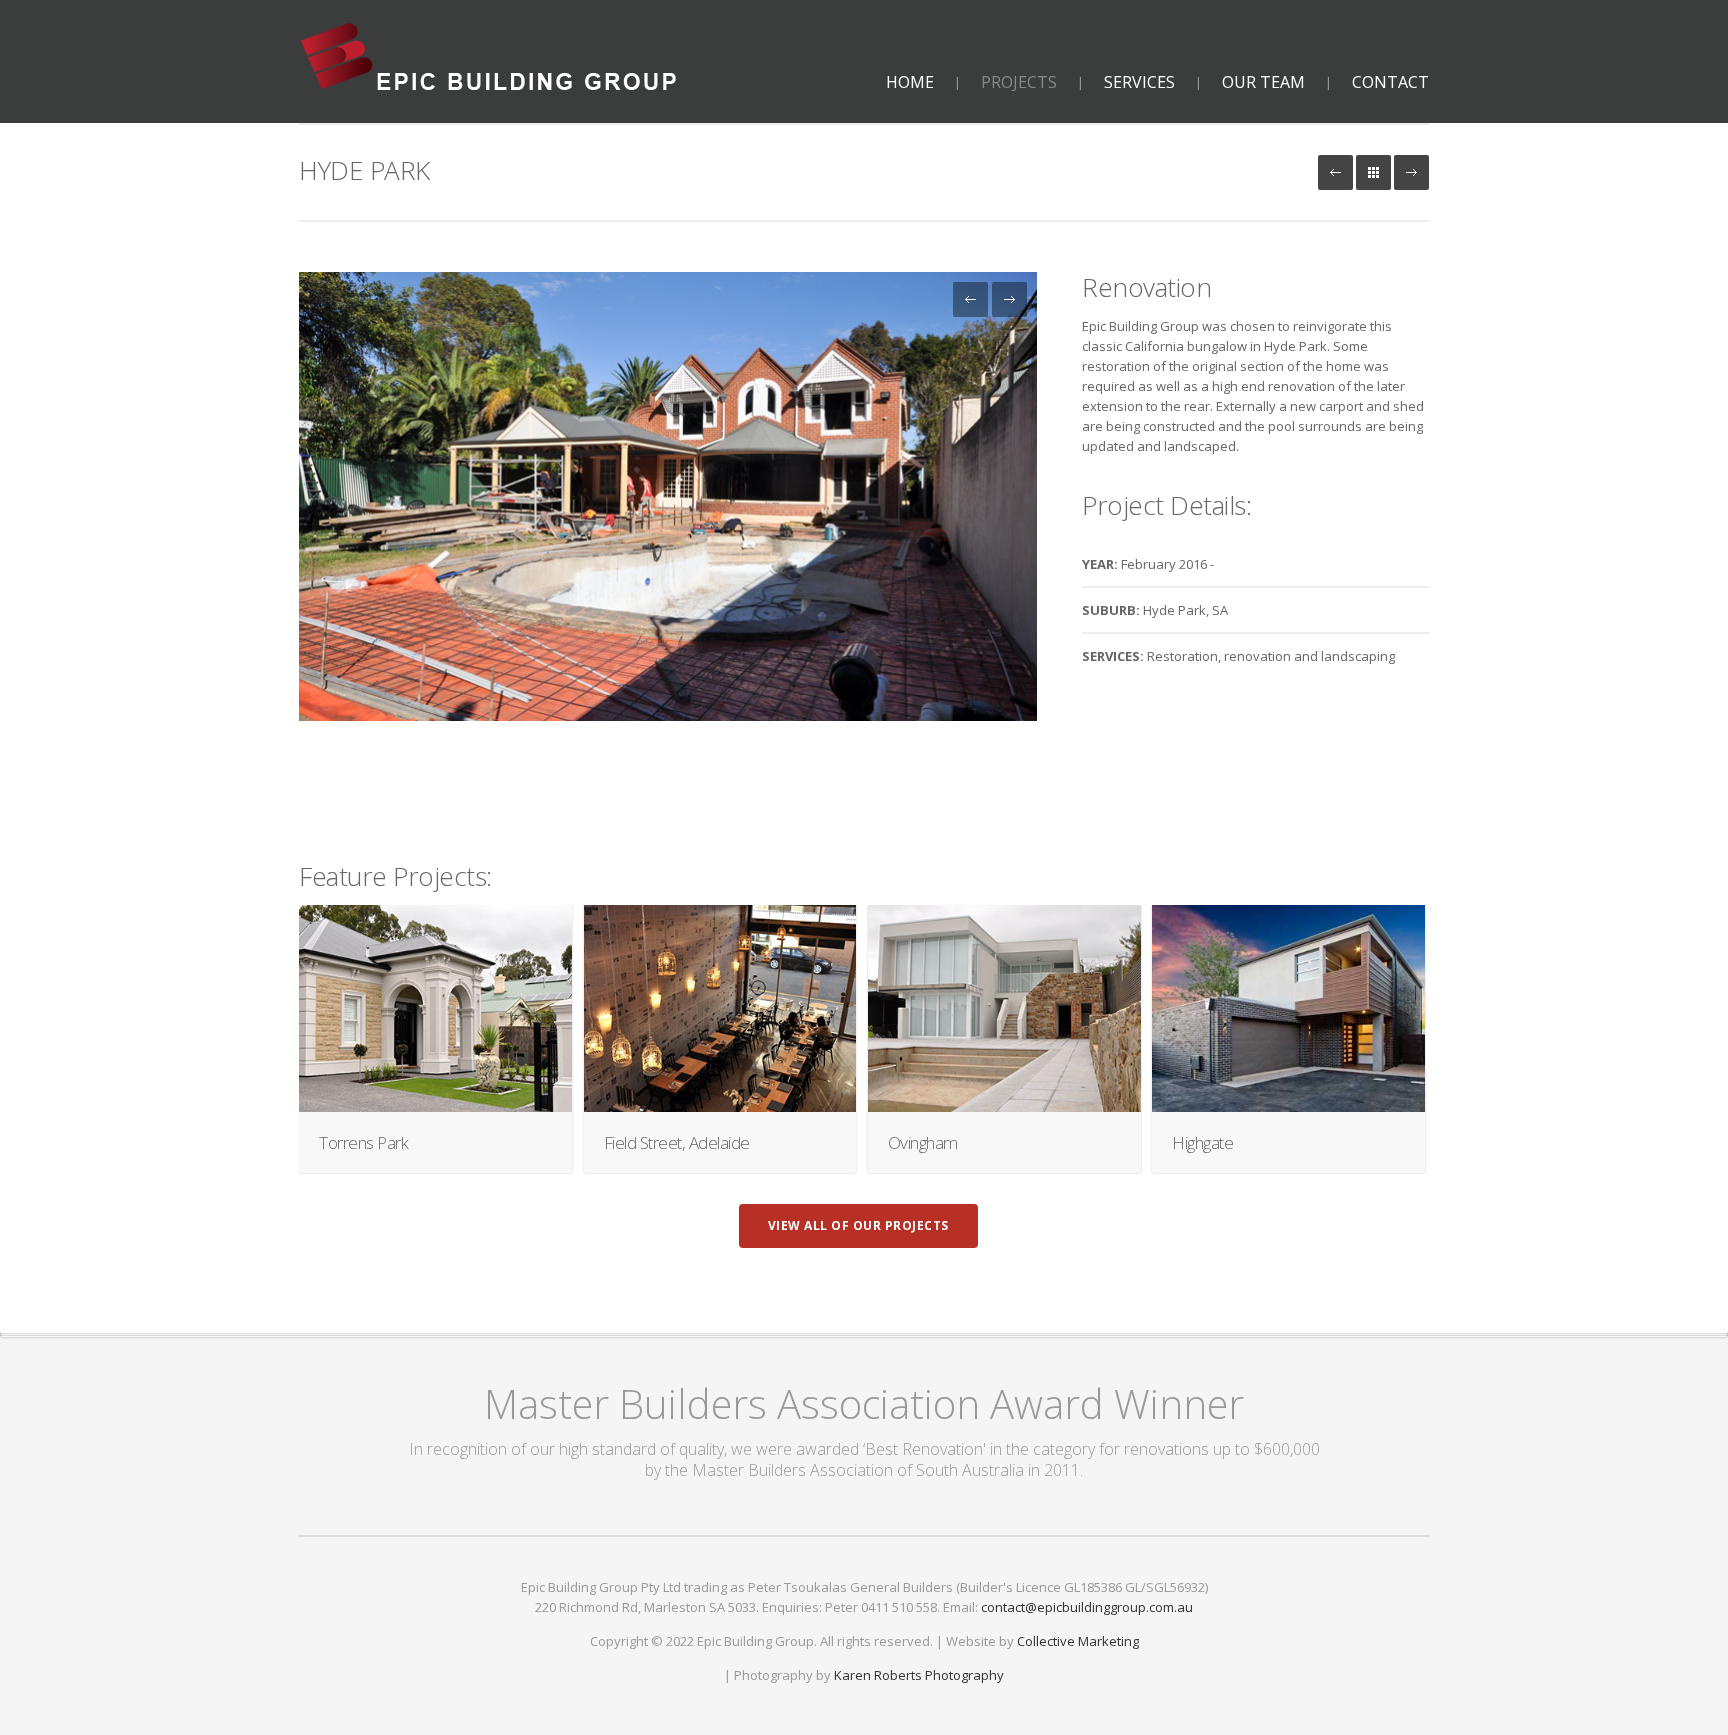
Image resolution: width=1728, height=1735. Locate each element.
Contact (1390, 82)
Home (910, 82)
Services (1139, 82)
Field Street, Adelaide (677, 1142)
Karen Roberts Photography (919, 1675)
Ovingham (923, 1142)
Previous (970, 299)
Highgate (1202, 1142)
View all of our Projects (858, 1225)
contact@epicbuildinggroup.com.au (1087, 1607)
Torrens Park (363, 1142)
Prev (1335, 172)
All (1373, 172)
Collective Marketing (1078, 1641)
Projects (1019, 82)
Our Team (1263, 82)
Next (1411, 172)
